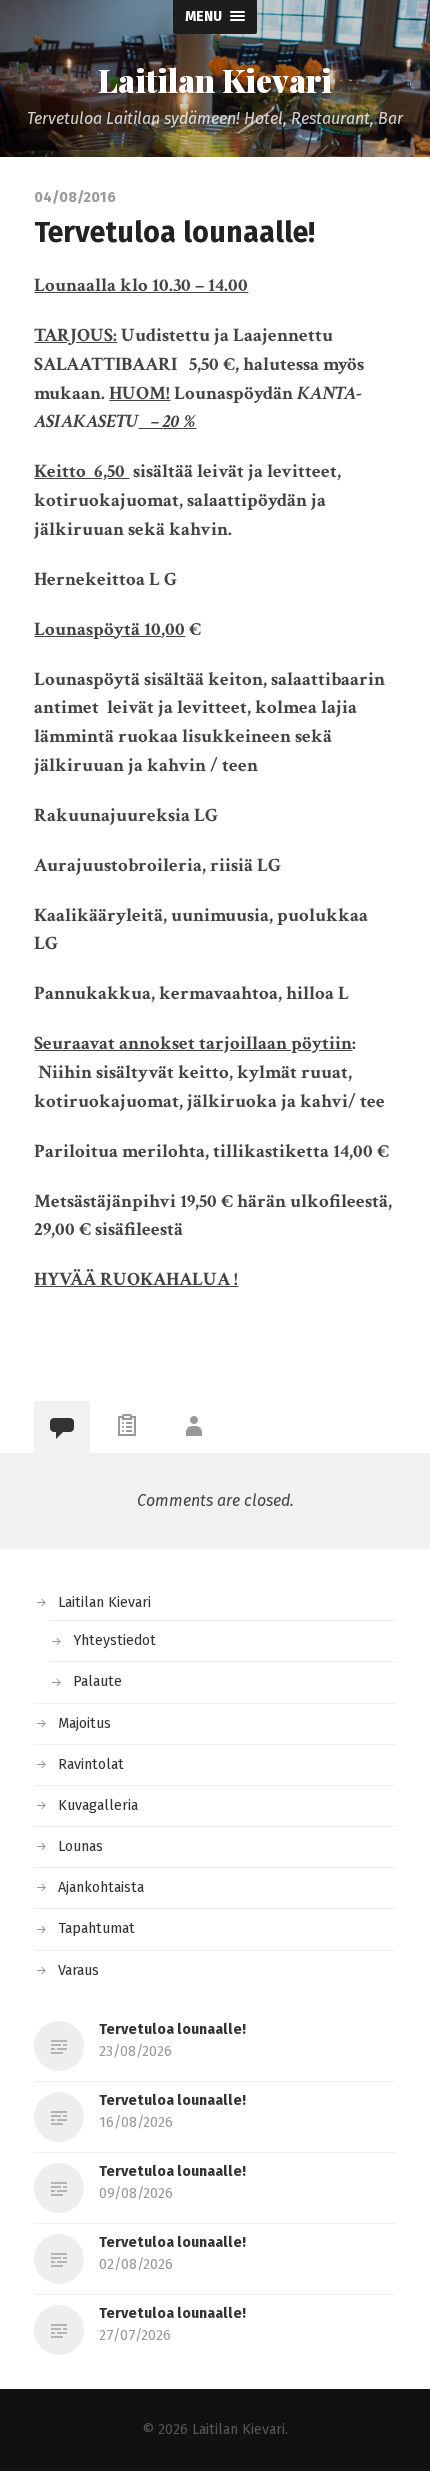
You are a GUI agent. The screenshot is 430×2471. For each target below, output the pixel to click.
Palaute (97, 1681)
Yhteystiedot (114, 1640)
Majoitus (84, 1723)
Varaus (78, 1970)
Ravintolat (91, 1764)
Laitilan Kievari (215, 80)
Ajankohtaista (101, 1887)
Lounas (80, 1846)
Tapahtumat (96, 1928)
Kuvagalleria (98, 1805)
